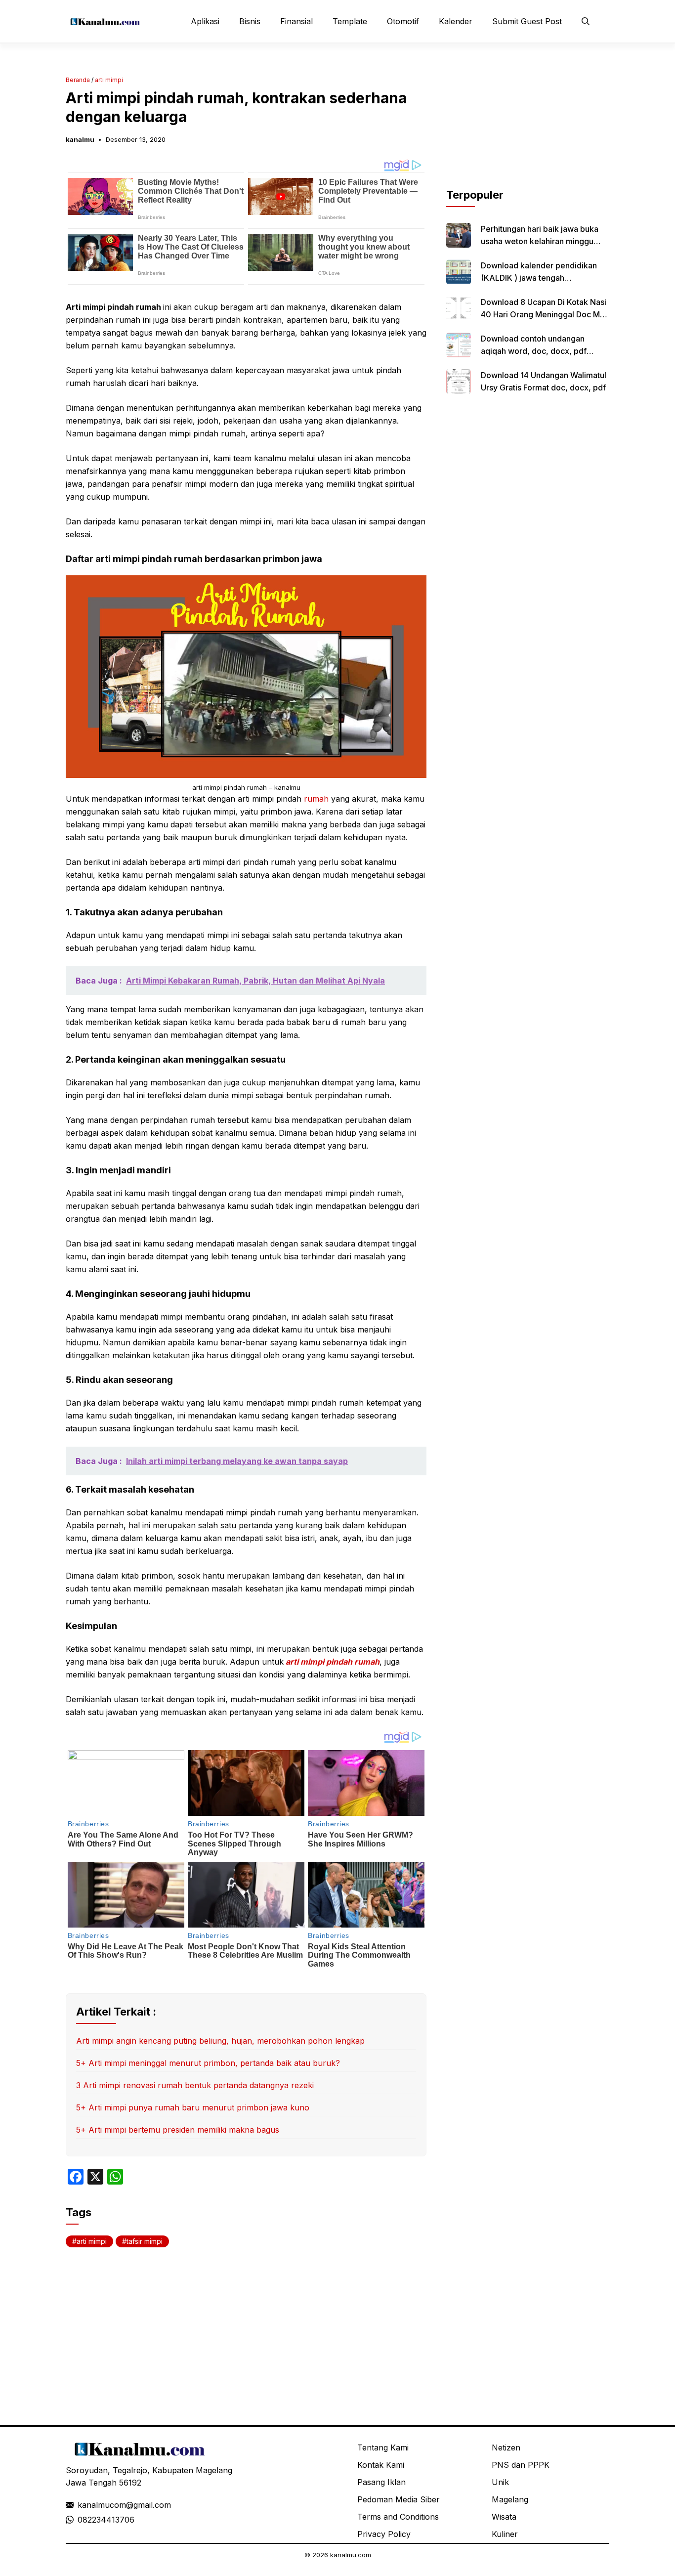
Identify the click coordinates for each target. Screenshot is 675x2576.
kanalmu (80, 139)
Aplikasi (205, 21)
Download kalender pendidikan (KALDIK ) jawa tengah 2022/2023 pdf (539, 278)
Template (350, 21)
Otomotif (403, 21)
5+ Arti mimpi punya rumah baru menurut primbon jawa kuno (193, 2107)
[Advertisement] (528, 125)
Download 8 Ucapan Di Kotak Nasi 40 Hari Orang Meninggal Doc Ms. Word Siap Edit (544, 314)
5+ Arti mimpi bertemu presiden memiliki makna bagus (178, 2130)
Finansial (296, 21)
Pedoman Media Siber (399, 2499)
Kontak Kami (381, 2465)
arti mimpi (109, 80)
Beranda (78, 80)
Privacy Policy (384, 2534)
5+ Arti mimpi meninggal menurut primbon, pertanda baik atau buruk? (208, 2063)
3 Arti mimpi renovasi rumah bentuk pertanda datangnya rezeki (195, 2085)
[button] (586, 21)
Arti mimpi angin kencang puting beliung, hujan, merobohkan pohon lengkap (220, 2041)
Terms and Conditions (398, 2517)
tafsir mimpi (145, 2241)
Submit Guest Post (527, 21)
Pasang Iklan (381, 2482)
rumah (316, 799)
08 (83, 2520)
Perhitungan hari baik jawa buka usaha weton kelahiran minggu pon (540, 241)
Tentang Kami (383, 2447)
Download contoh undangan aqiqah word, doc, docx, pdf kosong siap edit (534, 351)
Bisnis (250, 21)
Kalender (456, 21)
